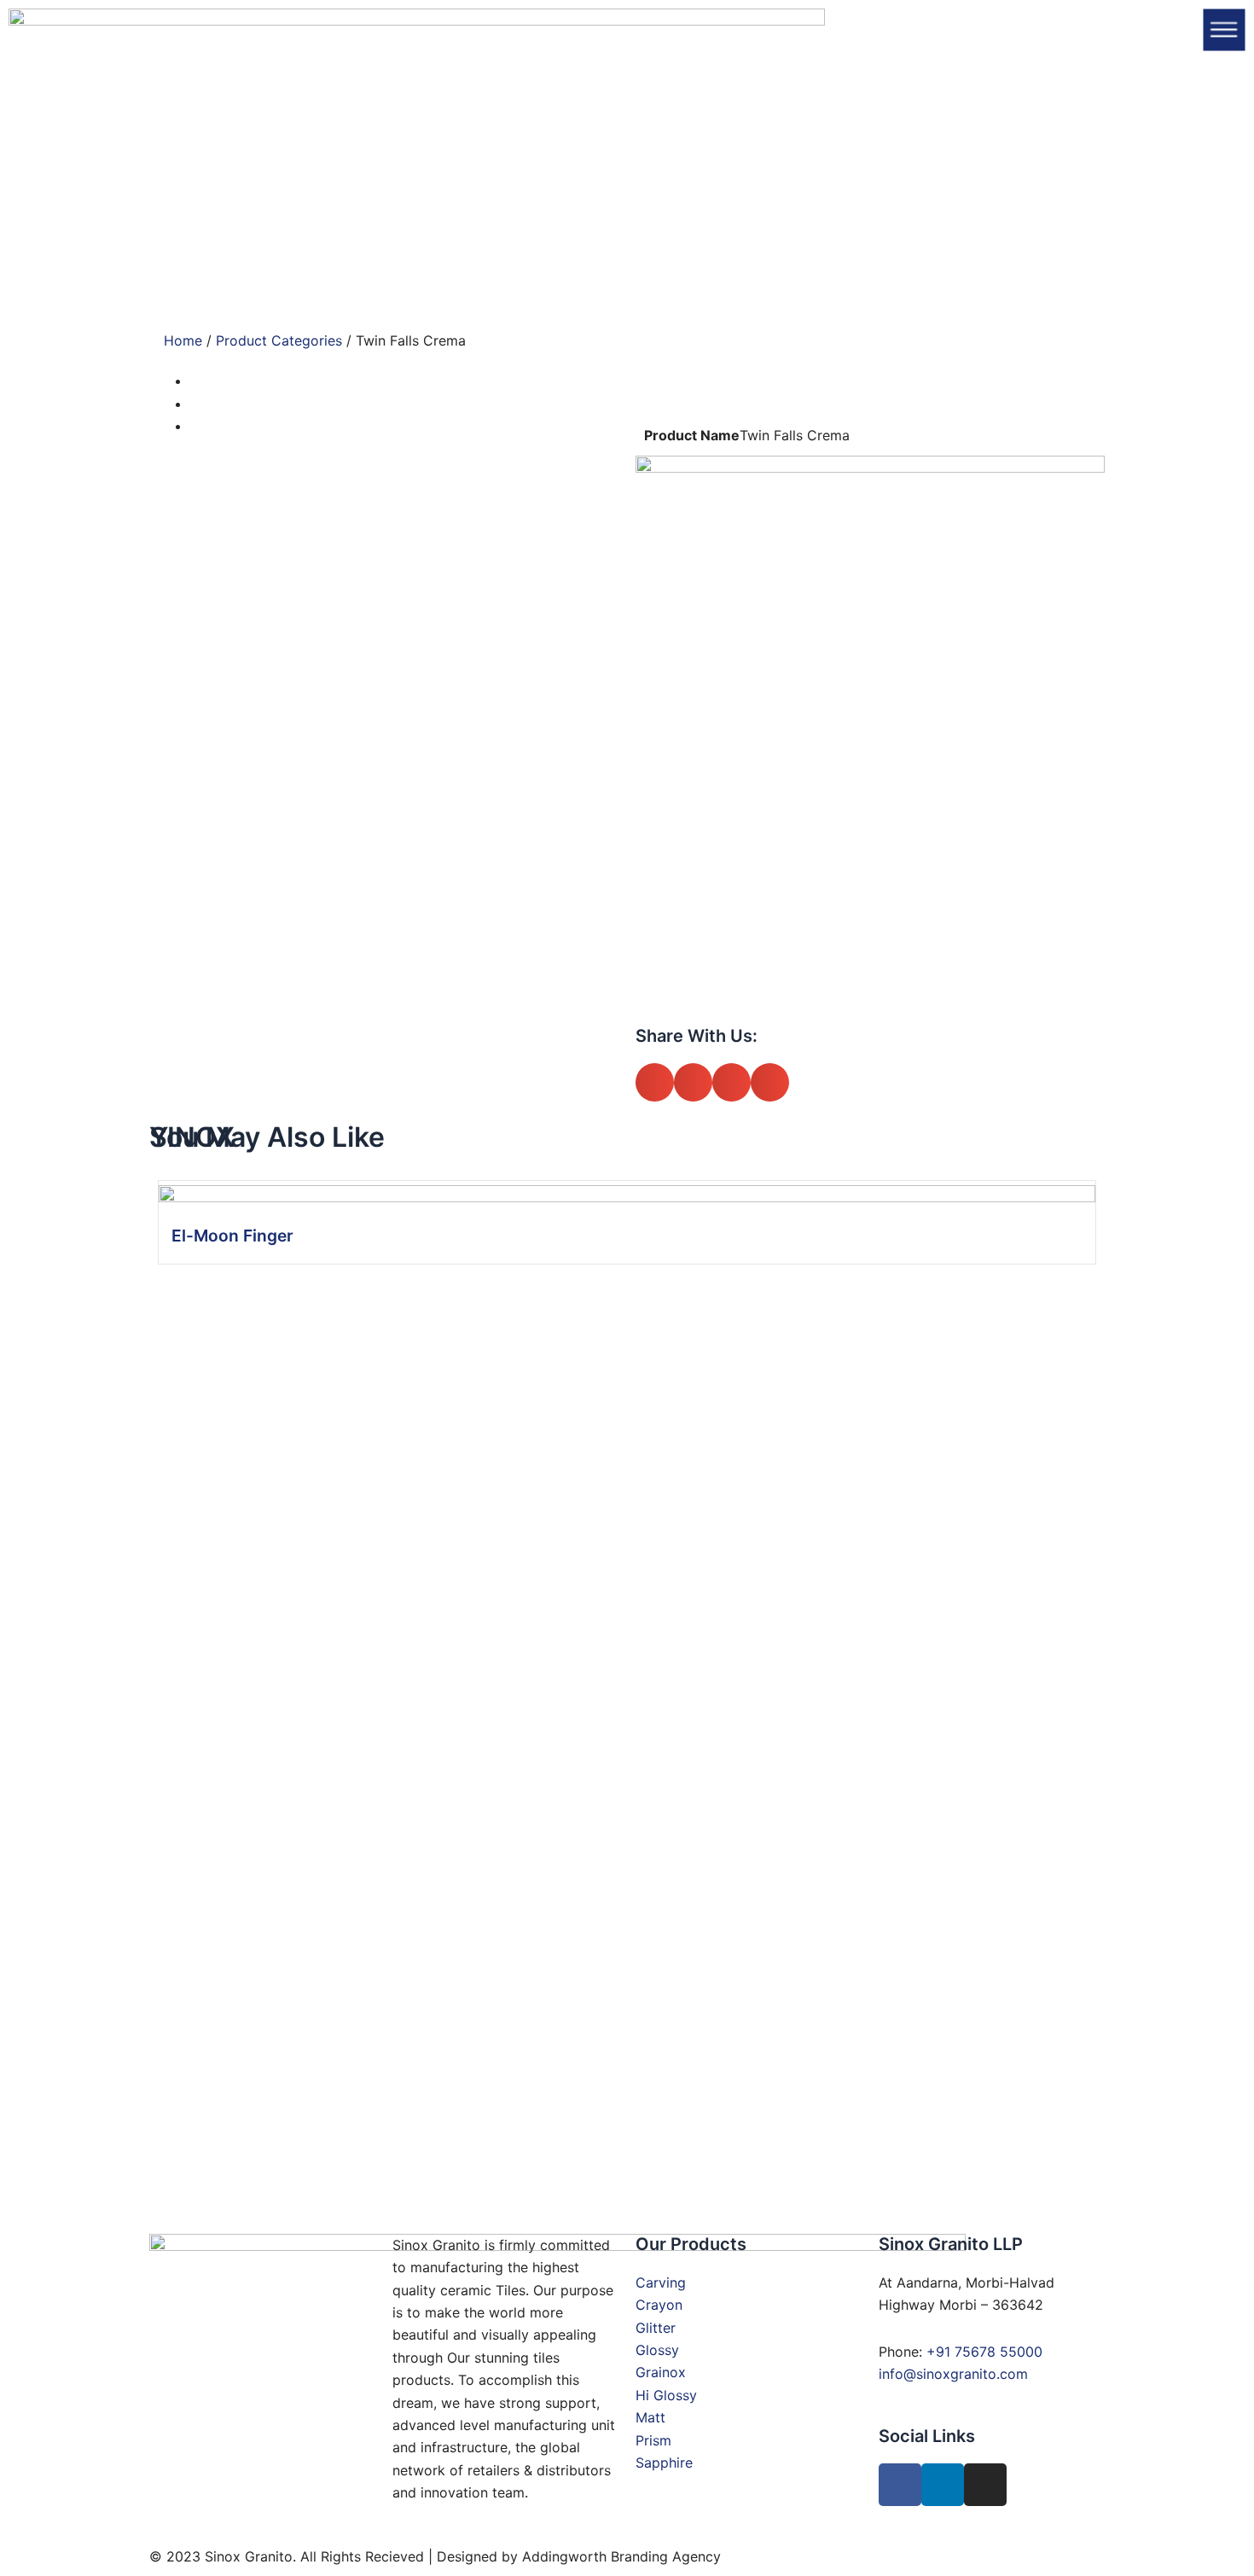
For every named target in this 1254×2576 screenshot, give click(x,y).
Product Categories (279, 340)
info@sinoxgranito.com (953, 2374)
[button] (655, 1082)
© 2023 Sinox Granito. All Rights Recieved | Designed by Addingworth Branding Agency (435, 2556)
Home (183, 340)
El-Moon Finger (232, 1236)
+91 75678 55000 (984, 2352)
